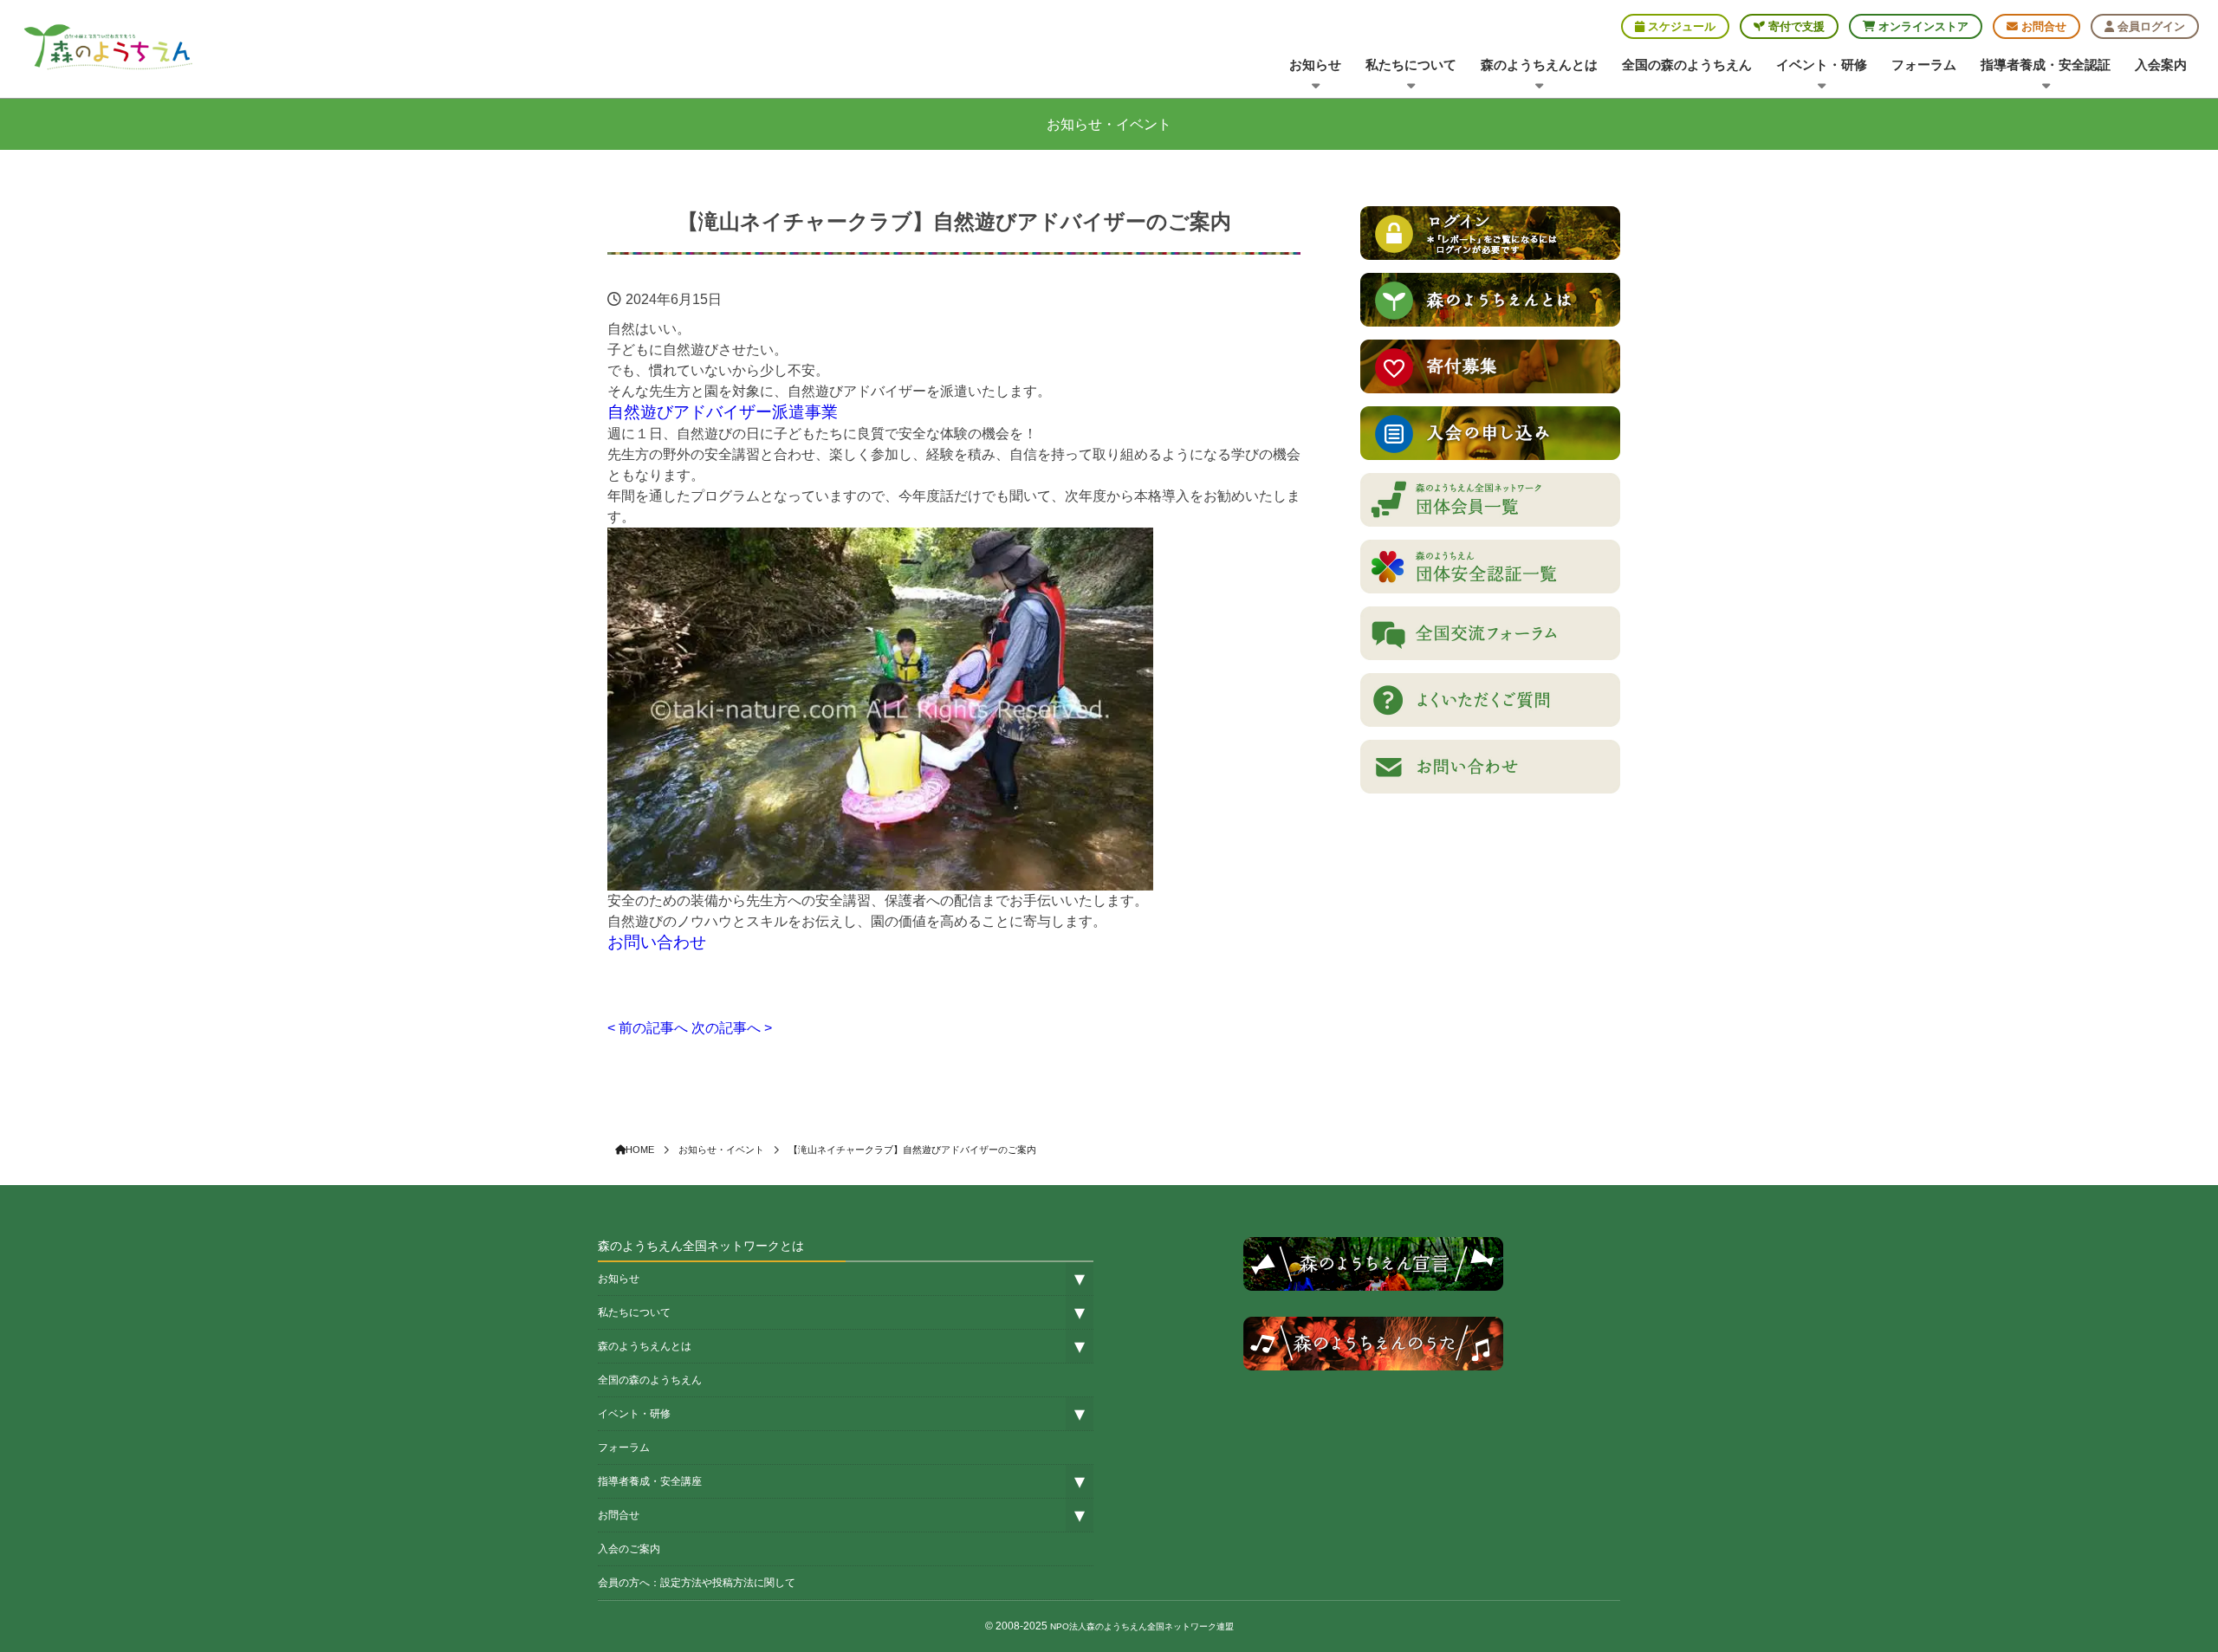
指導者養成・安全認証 (2046, 65)
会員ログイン (2150, 26)
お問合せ (2042, 26)
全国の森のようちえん (1687, 65)
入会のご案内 (629, 1549)
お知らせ (1315, 65)
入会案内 (2161, 65)
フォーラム (1924, 65)
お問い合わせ (657, 942)
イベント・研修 (1822, 65)
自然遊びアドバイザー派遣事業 (723, 412)
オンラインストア (1922, 26)
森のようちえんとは (1539, 65)
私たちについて (1411, 65)
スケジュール (1680, 26)
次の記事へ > (732, 1028)
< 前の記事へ (648, 1028)
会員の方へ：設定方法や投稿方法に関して (697, 1583)
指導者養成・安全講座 (650, 1481)
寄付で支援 (1795, 26)
